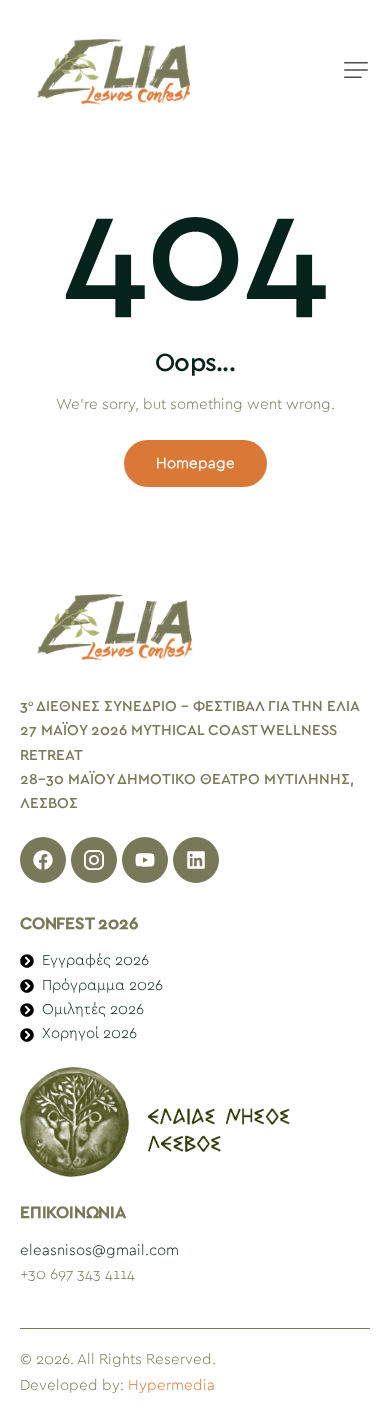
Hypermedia (171, 1385)
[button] (356, 70)
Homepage (195, 463)
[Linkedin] (196, 860)
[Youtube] (145, 860)
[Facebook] (43, 860)
